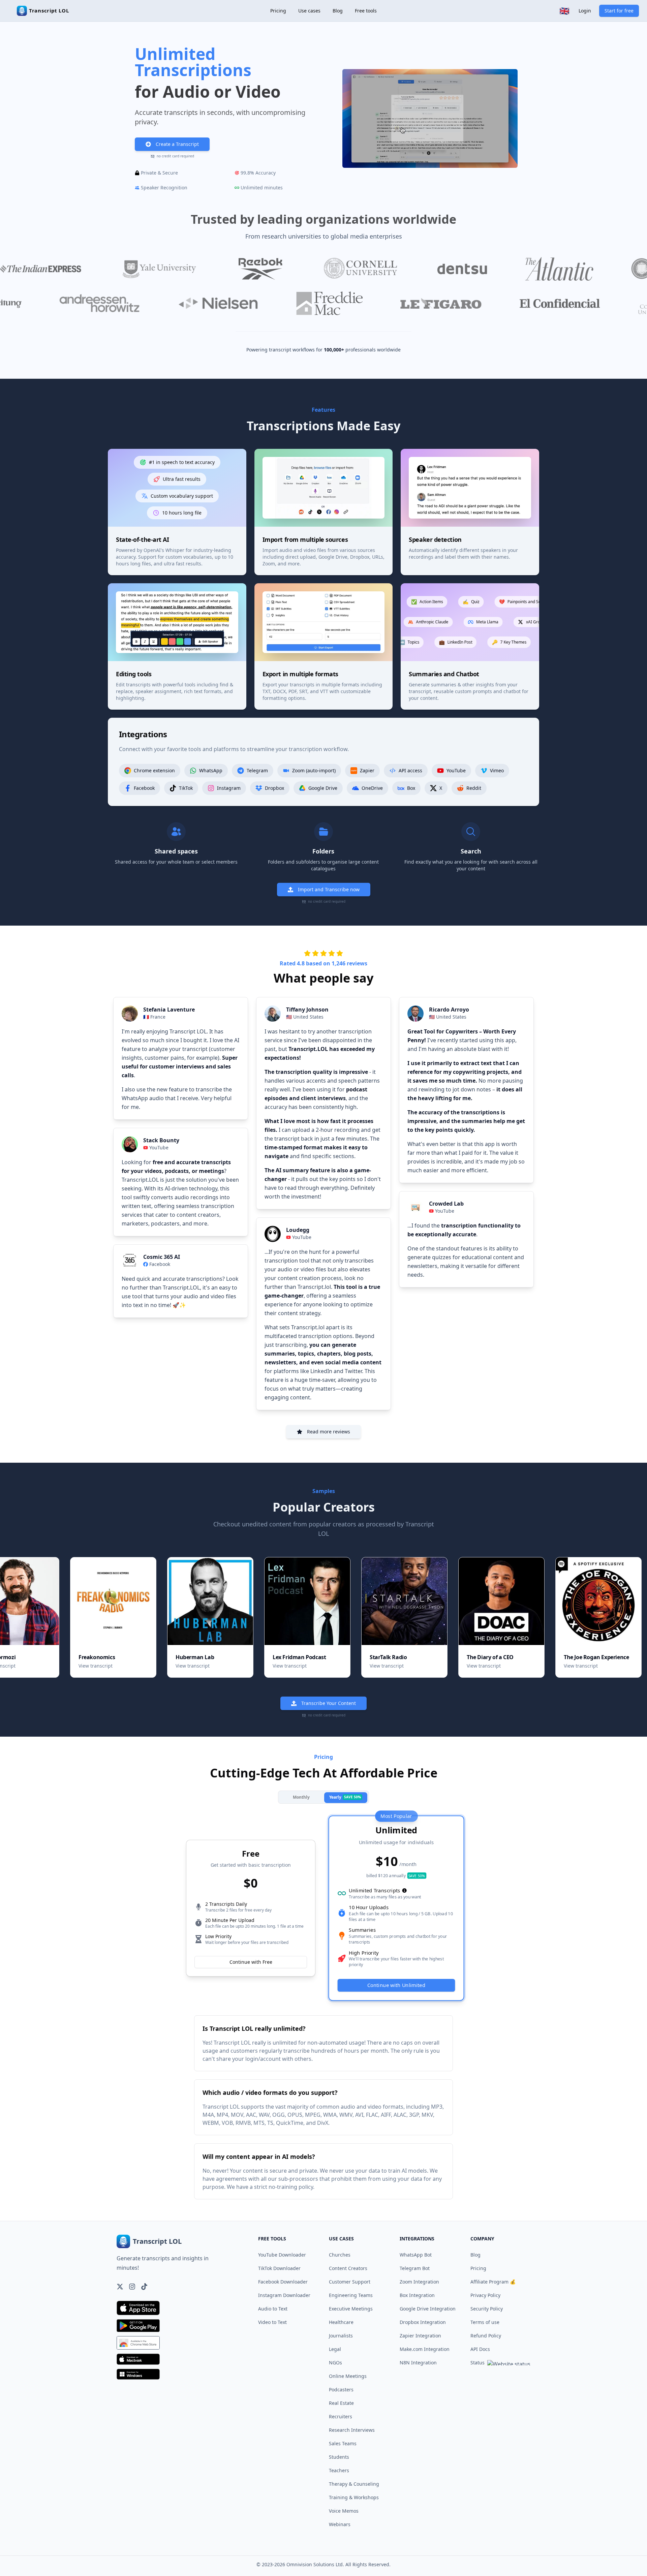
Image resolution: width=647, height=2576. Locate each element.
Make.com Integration (425, 2349)
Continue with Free (251, 1962)
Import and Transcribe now (329, 889)
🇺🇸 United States (305, 1017)
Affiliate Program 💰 (493, 2282)
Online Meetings (348, 2376)
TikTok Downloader (279, 2268)
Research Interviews (352, 2430)
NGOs (335, 2363)
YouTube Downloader (282, 2255)
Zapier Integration (420, 2336)
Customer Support (350, 2282)
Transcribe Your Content (329, 1703)
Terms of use (485, 2322)
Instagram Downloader (284, 2295)
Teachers (339, 2470)
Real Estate (341, 2403)
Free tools (366, 11)
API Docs (480, 2349)
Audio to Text (273, 2309)
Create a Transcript (177, 144)
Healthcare (341, 2322)
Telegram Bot (415, 2268)
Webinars (340, 2524)
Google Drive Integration (428, 2309)
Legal (335, 2349)
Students (339, 2457)
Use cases (309, 11)
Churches (340, 2255)
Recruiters (341, 2416)
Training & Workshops (354, 2497)
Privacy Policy (485, 2295)
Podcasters (341, 2389)
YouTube (159, 1147)
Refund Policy (486, 2336)
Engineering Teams (351, 2295)
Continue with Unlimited (396, 1985)
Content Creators (348, 2268)
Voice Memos (344, 2511)
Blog (338, 11)
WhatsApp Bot (416, 2255)
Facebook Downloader (283, 2282)
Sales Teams (343, 2443)
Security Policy (487, 2309)
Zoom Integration (419, 2282)
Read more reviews (329, 1432)
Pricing (278, 11)
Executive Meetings (351, 2309)
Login (585, 11)
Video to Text (272, 2322)
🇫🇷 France (154, 1017)
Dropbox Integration (423, 2322)
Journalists (341, 2336)
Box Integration (417, 2295)
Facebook (160, 1264)
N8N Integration (418, 2363)
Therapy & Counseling (354, 2484)
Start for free (619, 11)
